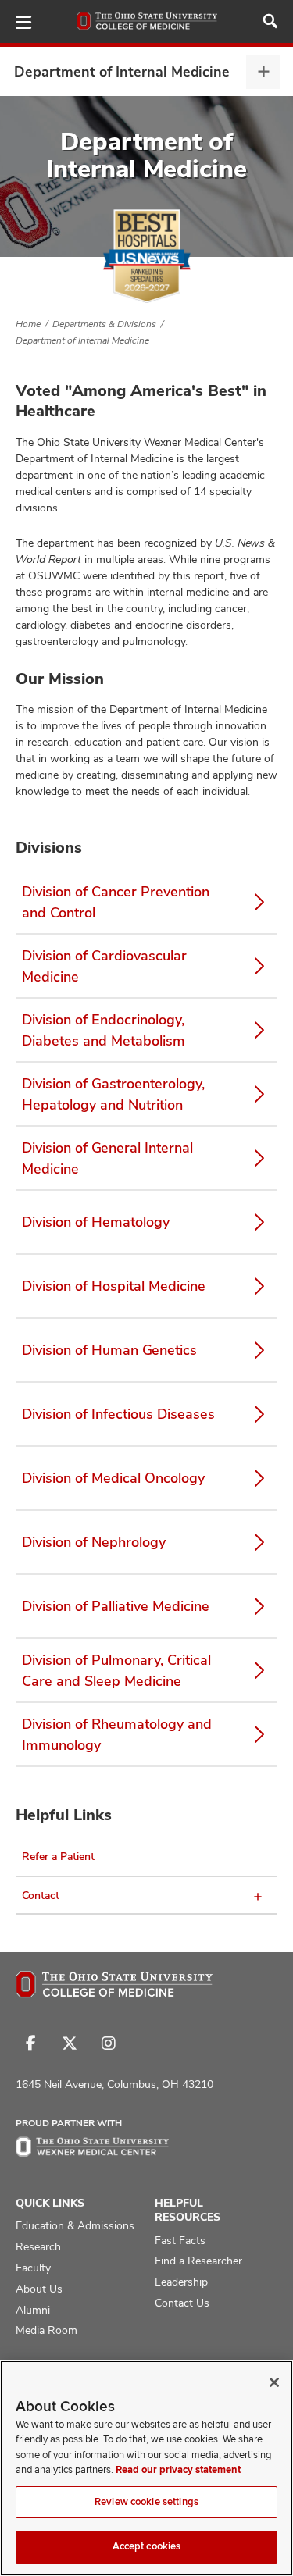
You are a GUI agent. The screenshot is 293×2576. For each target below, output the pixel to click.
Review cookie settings (146, 2502)
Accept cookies (147, 2546)
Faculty (33, 2268)
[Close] (274, 2382)
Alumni (33, 2310)
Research (38, 2246)
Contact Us (182, 2303)
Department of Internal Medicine (122, 71)
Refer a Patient (58, 1856)
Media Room (46, 2330)
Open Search (270, 21)
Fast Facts (180, 2240)
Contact (41, 1895)
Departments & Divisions (104, 324)
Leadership (181, 2282)
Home (28, 324)
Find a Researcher (198, 2261)
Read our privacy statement (178, 2470)
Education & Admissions (75, 2225)
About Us (39, 2289)
